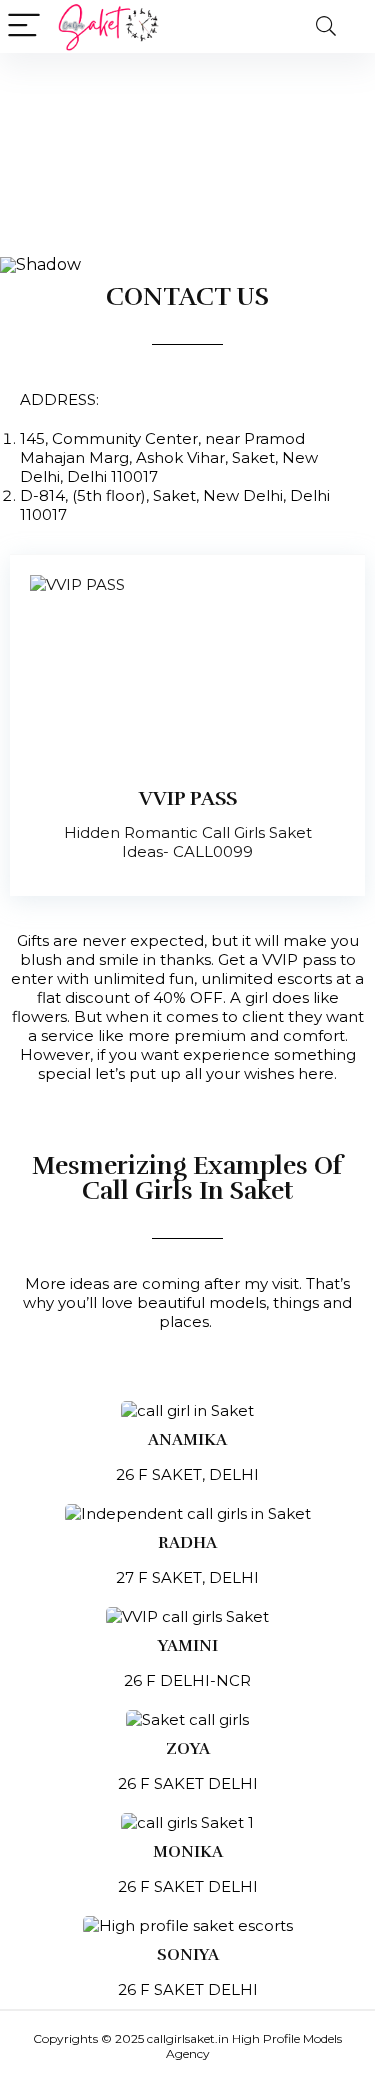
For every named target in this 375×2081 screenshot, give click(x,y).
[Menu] (24, 26)
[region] (187, 163)
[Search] (326, 26)
